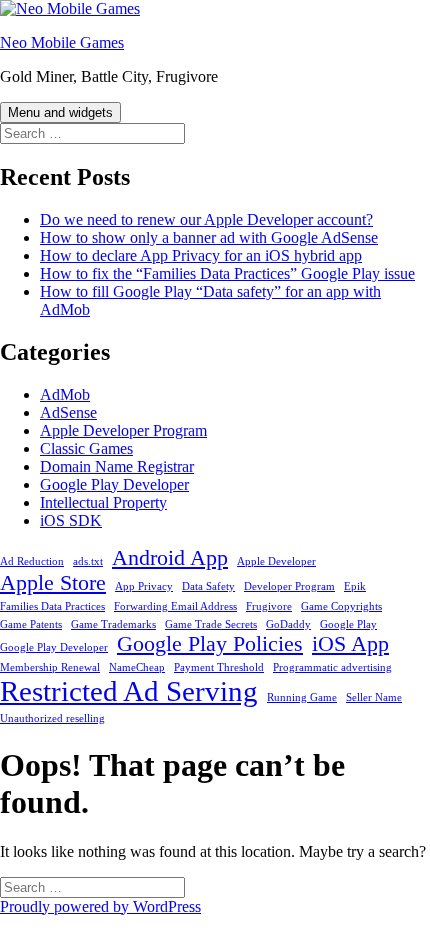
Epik (355, 586)
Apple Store (53, 583)
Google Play (348, 624)
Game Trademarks (113, 624)
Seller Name (374, 697)
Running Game (302, 697)
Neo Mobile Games (62, 42)
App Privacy (144, 586)
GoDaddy (288, 624)
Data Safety (208, 586)
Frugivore (269, 606)
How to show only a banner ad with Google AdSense (209, 237)
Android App (170, 558)
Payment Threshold (219, 667)
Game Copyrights (341, 606)
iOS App (350, 644)
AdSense (68, 412)
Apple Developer (276, 561)
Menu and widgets (60, 112)
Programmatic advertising (332, 667)
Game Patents (31, 624)
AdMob (65, 394)
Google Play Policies (210, 644)
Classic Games (86, 448)
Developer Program (289, 586)
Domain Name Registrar (117, 466)
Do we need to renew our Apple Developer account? (206, 219)
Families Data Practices (52, 606)
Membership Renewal (50, 667)
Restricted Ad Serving (129, 691)
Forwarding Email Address (175, 606)
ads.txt (88, 561)
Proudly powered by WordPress (100, 906)
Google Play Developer (114, 484)
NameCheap (137, 667)
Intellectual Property (103, 502)
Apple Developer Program (123, 430)
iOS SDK (71, 520)
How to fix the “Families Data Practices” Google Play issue (227, 273)
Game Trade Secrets (211, 624)
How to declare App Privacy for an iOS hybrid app (201, 255)
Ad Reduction (32, 561)
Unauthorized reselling (52, 718)
